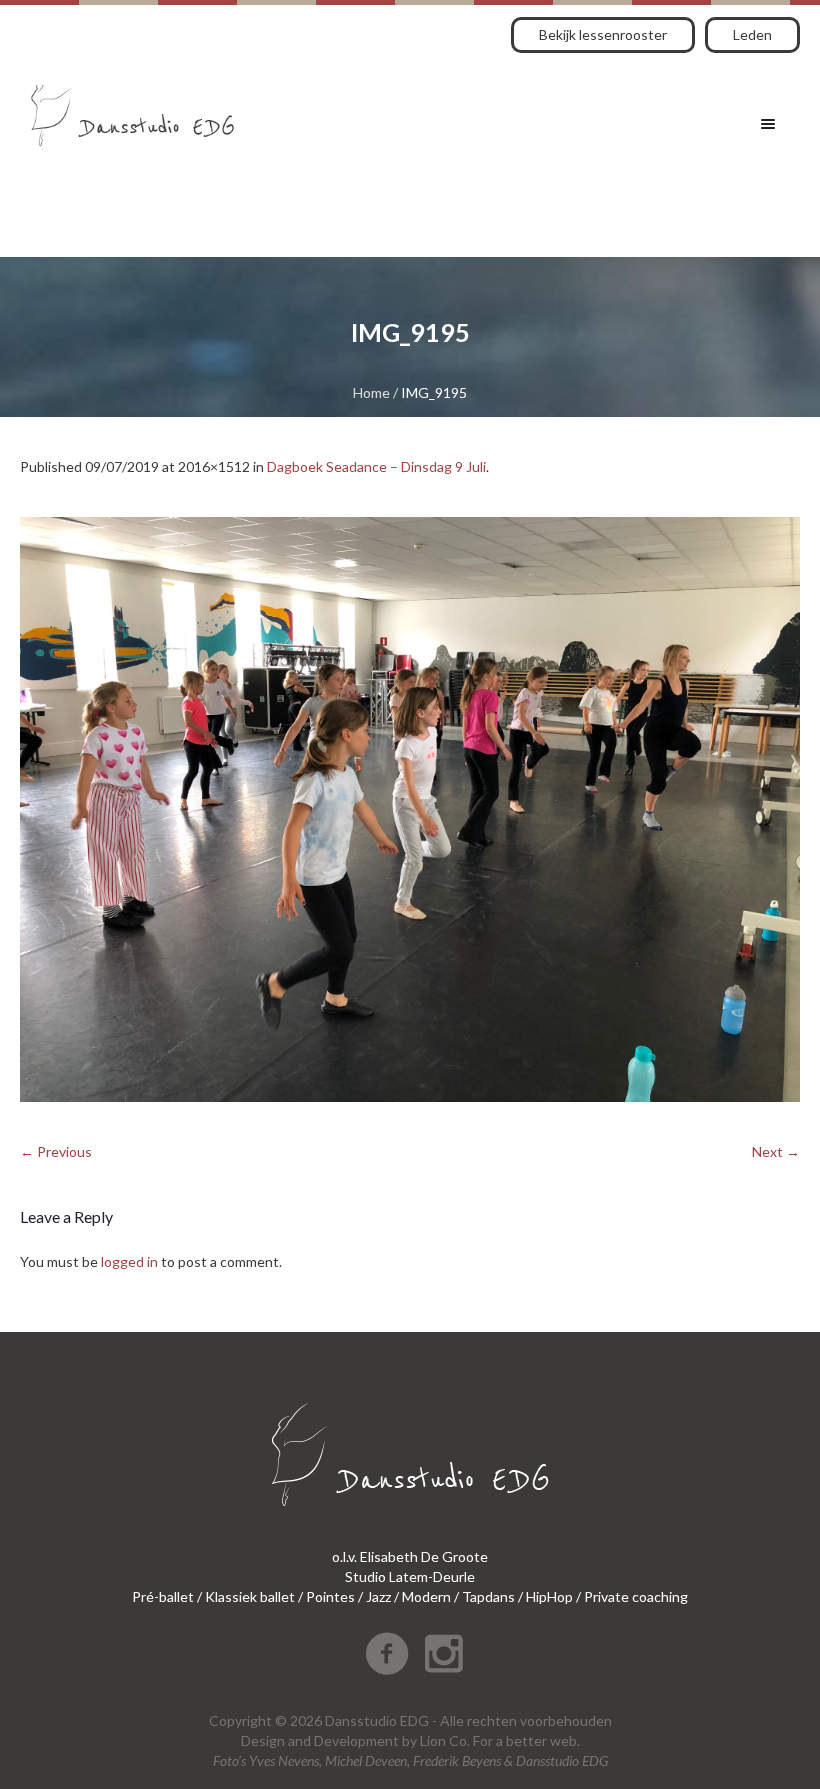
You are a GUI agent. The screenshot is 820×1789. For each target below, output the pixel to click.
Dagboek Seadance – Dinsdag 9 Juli (376, 466)
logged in (129, 1261)
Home (371, 392)
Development (356, 1740)
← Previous (56, 1151)
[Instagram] (444, 1654)
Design (263, 1740)
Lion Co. (445, 1740)
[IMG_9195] (410, 809)
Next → (776, 1151)
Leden (752, 34)
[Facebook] (387, 1654)
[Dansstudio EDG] (132, 108)
